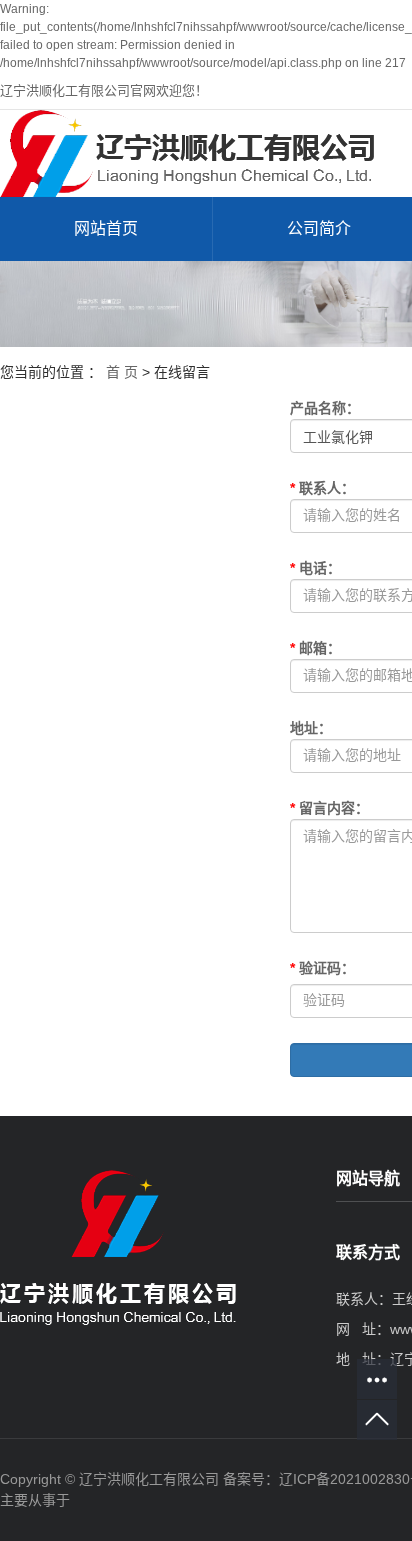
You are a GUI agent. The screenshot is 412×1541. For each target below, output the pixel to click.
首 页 (122, 372)
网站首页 (106, 228)
